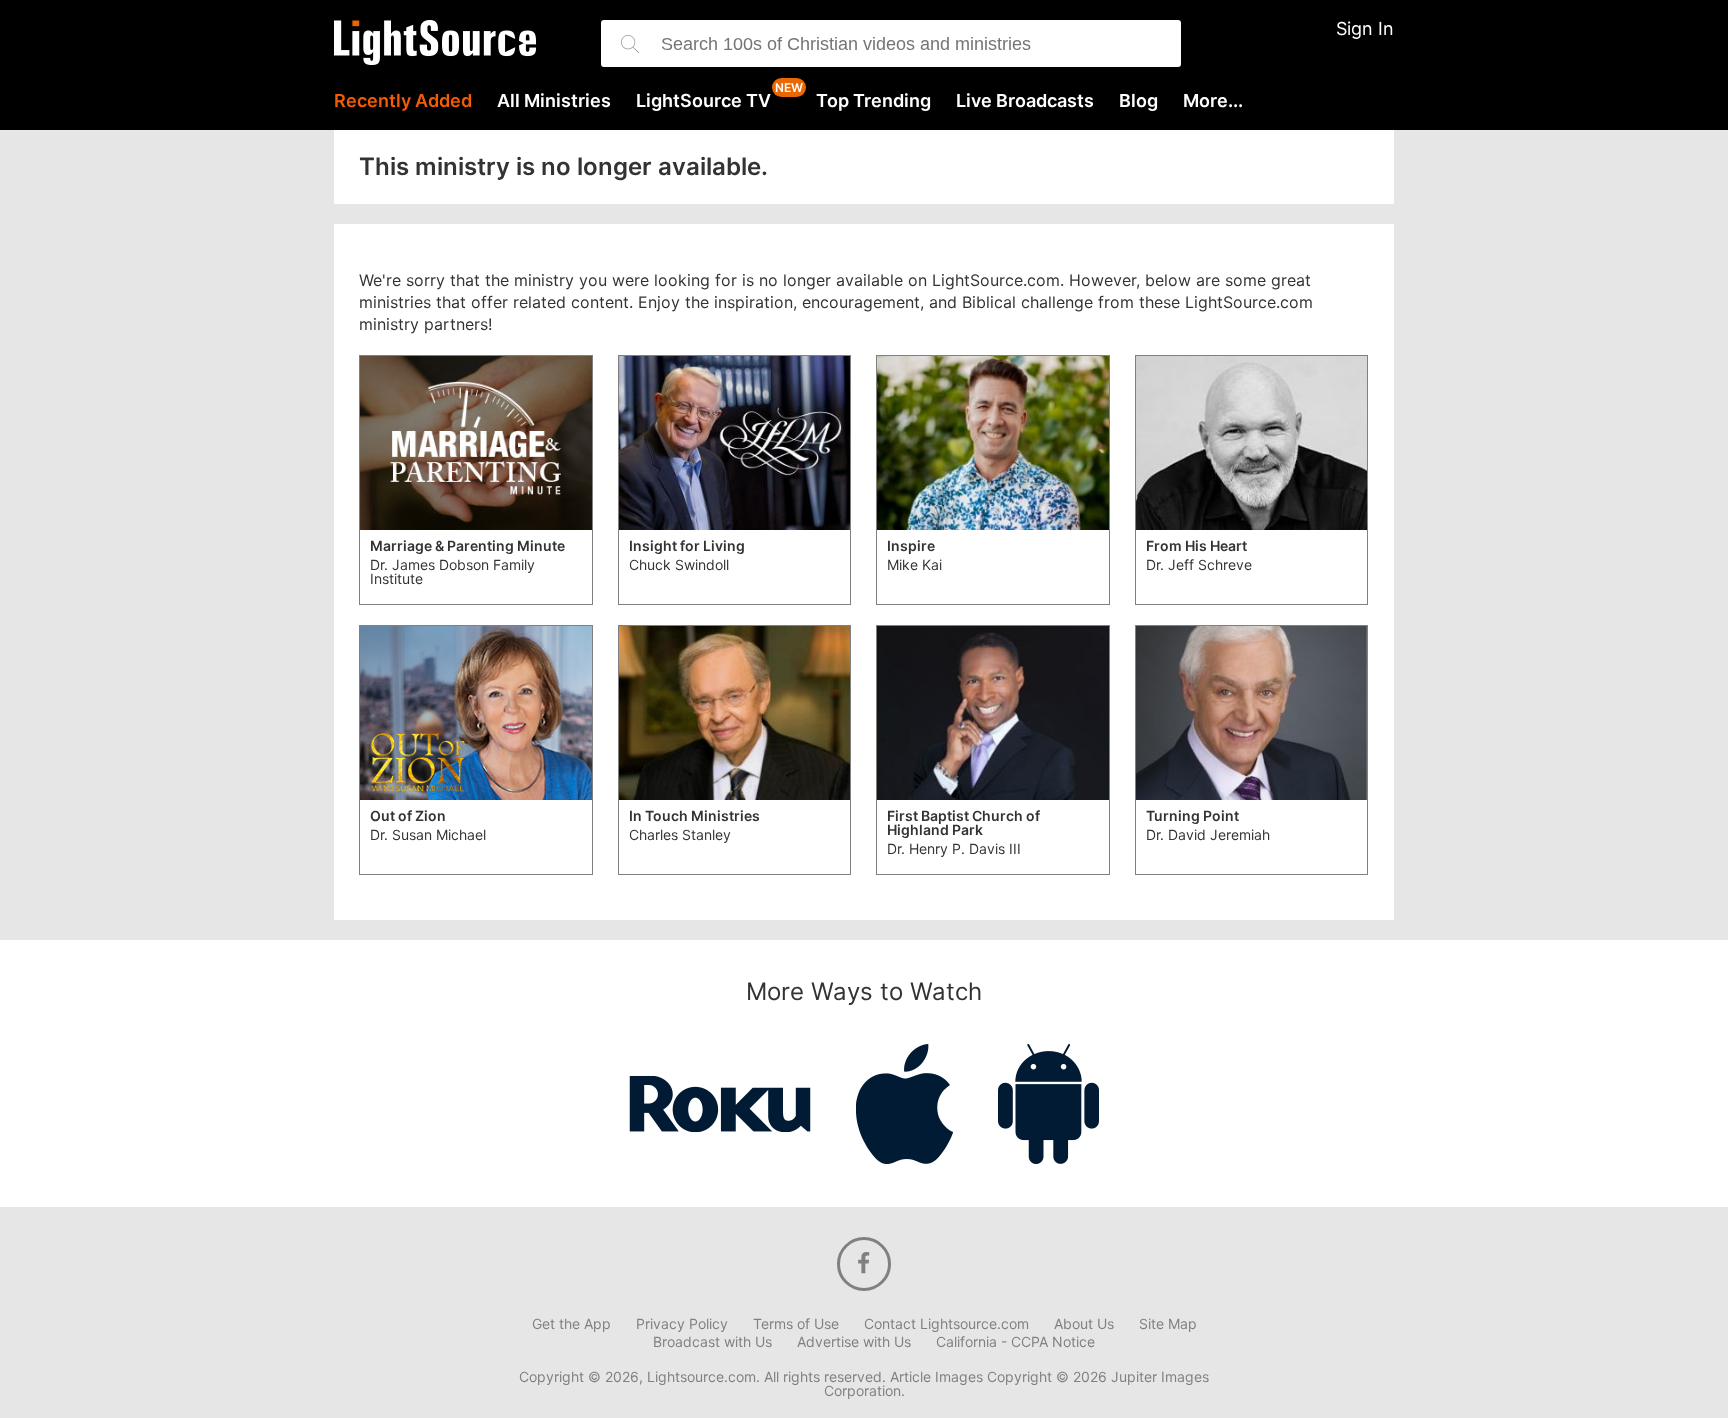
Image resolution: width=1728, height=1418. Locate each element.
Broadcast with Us (712, 1342)
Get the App (571, 1324)
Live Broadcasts (1025, 101)
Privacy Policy (682, 1324)
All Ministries (554, 101)
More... (1213, 101)
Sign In (1365, 28)
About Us (1084, 1324)
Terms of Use (796, 1324)
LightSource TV (703, 101)
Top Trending (873, 101)
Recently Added (403, 101)
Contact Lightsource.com (946, 1324)
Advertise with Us (854, 1342)
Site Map (1168, 1324)
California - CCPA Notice (1015, 1342)
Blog (1138, 101)
